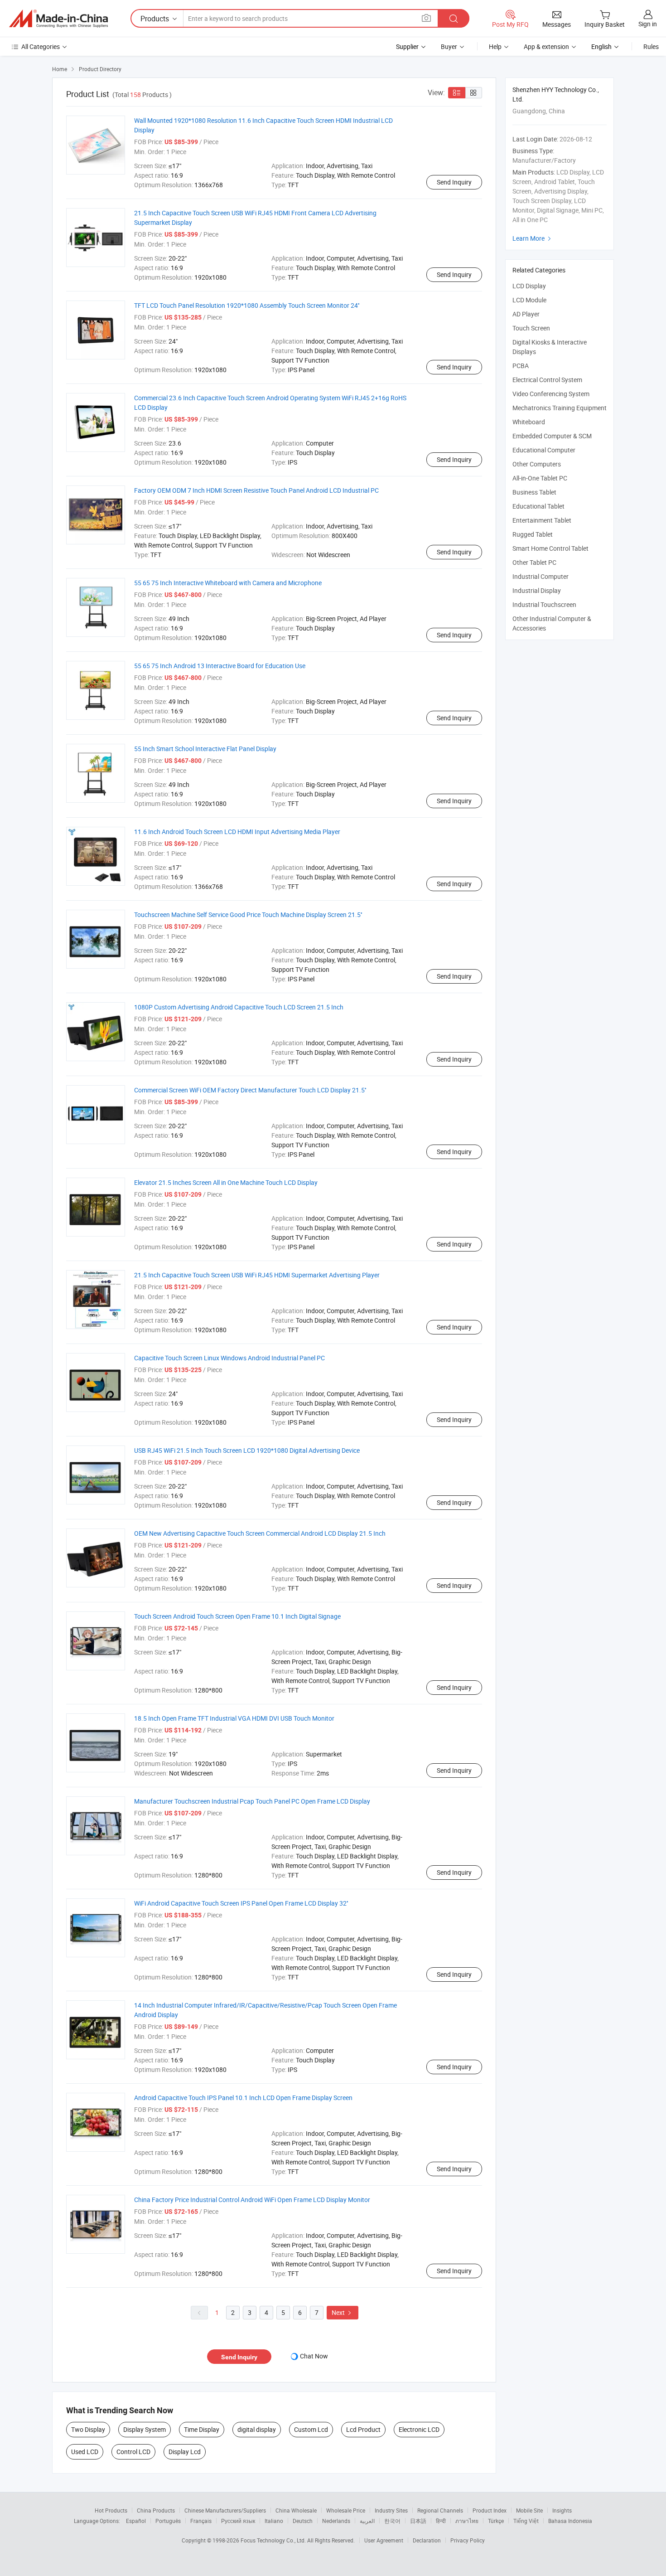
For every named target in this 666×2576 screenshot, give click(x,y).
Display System (145, 2429)
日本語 (418, 2521)
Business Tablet (534, 492)
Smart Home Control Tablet (550, 548)
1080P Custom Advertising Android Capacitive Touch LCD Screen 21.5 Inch (239, 1007)
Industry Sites (391, 2510)
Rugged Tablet (533, 534)
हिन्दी (441, 2521)
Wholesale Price (346, 2510)
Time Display (202, 2429)
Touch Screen (531, 328)
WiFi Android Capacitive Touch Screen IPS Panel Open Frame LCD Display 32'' (241, 1903)
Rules (651, 46)
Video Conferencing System (551, 394)
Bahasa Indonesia (570, 2521)
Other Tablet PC (534, 562)
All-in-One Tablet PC (540, 478)
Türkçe (496, 2521)
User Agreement (384, 2540)
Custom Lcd (311, 2429)
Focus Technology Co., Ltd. (274, 2540)
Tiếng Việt (526, 2521)
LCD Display (529, 286)
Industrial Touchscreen (544, 604)
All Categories (41, 46)
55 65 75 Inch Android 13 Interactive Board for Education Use (220, 666)
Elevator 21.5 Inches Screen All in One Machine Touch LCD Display (226, 1182)
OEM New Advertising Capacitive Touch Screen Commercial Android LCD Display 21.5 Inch (260, 1533)
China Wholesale (296, 2510)
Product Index (490, 2510)
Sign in (648, 24)
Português (168, 2521)
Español (136, 2521)
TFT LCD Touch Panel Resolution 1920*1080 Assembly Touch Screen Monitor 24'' (247, 305)
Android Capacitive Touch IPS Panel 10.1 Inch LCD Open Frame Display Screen (243, 2098)
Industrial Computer (541, 576)
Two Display (88, 2429)
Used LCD (85, 2452)
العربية (367, 2521)
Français (201, 2521)
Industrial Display (537, 590)
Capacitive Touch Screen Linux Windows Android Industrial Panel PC (229, 1358)
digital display (257, 2429)
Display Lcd (185, 2452)
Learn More (533, 238)
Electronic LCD (419, 2429)
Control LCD (133, 2452)
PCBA (521, 366)
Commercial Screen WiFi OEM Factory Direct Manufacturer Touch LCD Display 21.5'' (250, 1090)
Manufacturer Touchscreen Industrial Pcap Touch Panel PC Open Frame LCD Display (252, 1801)
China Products (156, 2510)
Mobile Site (529, 2510)
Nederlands (336, 2521)
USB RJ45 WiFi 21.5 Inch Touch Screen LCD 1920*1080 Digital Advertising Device (247, 1450)
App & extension (546, 46)
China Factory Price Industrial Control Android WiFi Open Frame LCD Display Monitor (252, 2200)
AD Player (526, 314)
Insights (562, 2510)
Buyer (449, 46)
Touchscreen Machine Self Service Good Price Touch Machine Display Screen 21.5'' (248, 914)
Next (343, 2312)
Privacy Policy (468, 2540)
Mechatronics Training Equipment (560, 408)
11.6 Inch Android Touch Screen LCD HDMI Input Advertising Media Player (237, 832)
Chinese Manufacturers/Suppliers (225, 2510)
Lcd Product (363, 2429)
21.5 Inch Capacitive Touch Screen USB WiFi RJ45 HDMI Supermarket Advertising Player (257, 1275)
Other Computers (537, 464)
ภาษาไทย (467, 2521)
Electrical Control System (547, 380)
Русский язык (238, 2521)
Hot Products (111, 2510)
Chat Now (314, 2356)
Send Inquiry (454, 182)
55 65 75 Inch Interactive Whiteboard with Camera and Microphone (228, 583)
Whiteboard (529, 422)
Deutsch (303, 2521)
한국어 (392, 2521)
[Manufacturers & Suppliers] (58, 19)
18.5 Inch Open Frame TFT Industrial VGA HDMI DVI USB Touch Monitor (234, 1718)
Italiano (274, 2521)
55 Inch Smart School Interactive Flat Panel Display (205, 749)
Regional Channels (440, 2510)
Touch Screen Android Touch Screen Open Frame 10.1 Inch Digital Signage (237, 1616)
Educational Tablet (538, 506)
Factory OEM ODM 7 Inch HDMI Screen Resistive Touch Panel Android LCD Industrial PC (256, 490)
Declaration (427, 2540)
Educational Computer (544, 450)
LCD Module (529, 300)
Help (495, 46)
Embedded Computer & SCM (552, 436)
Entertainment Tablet (542, 520)
